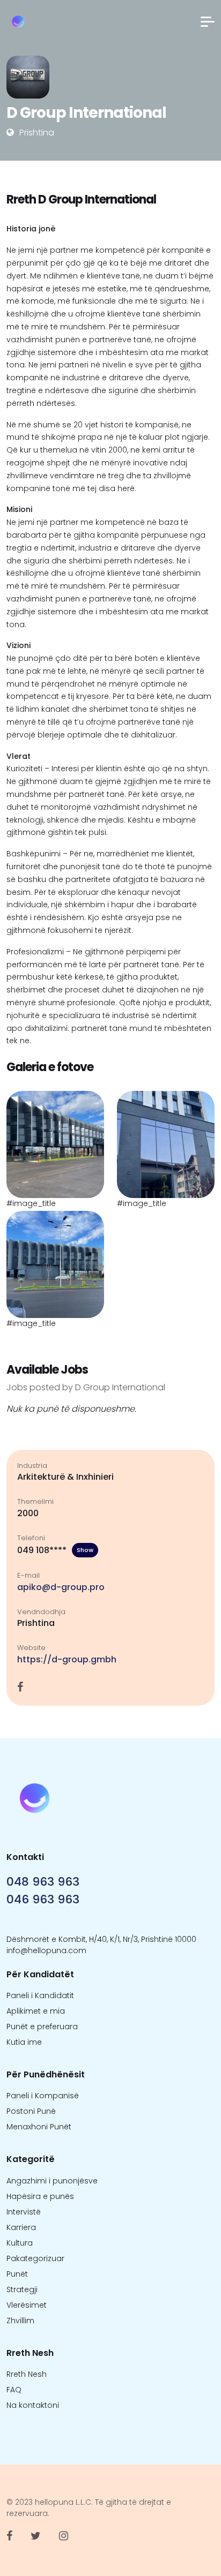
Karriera (21, 2227)
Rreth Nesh (27, 2374)
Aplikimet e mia (36, 2011)
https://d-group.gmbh (67, 1659)
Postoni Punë (31, 2111)
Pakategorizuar (35, 2258)
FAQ (14, 2390)
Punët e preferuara (42, 2027)
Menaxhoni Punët (39, 2127)
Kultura (20, 2243)
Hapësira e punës (40, 2196)
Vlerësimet (27, 2305)
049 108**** (55, 1550)
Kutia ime (24, 2042)
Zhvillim (20, 2321)
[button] (208, 22)
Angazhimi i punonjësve (52, 2181)
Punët (17, 2274)
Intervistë (24, 2212)
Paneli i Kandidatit (40, 1995)
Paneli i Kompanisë (43, 2096)
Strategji (22, 2289)
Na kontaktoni (33, 2405)
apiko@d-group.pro (61, 1587)
